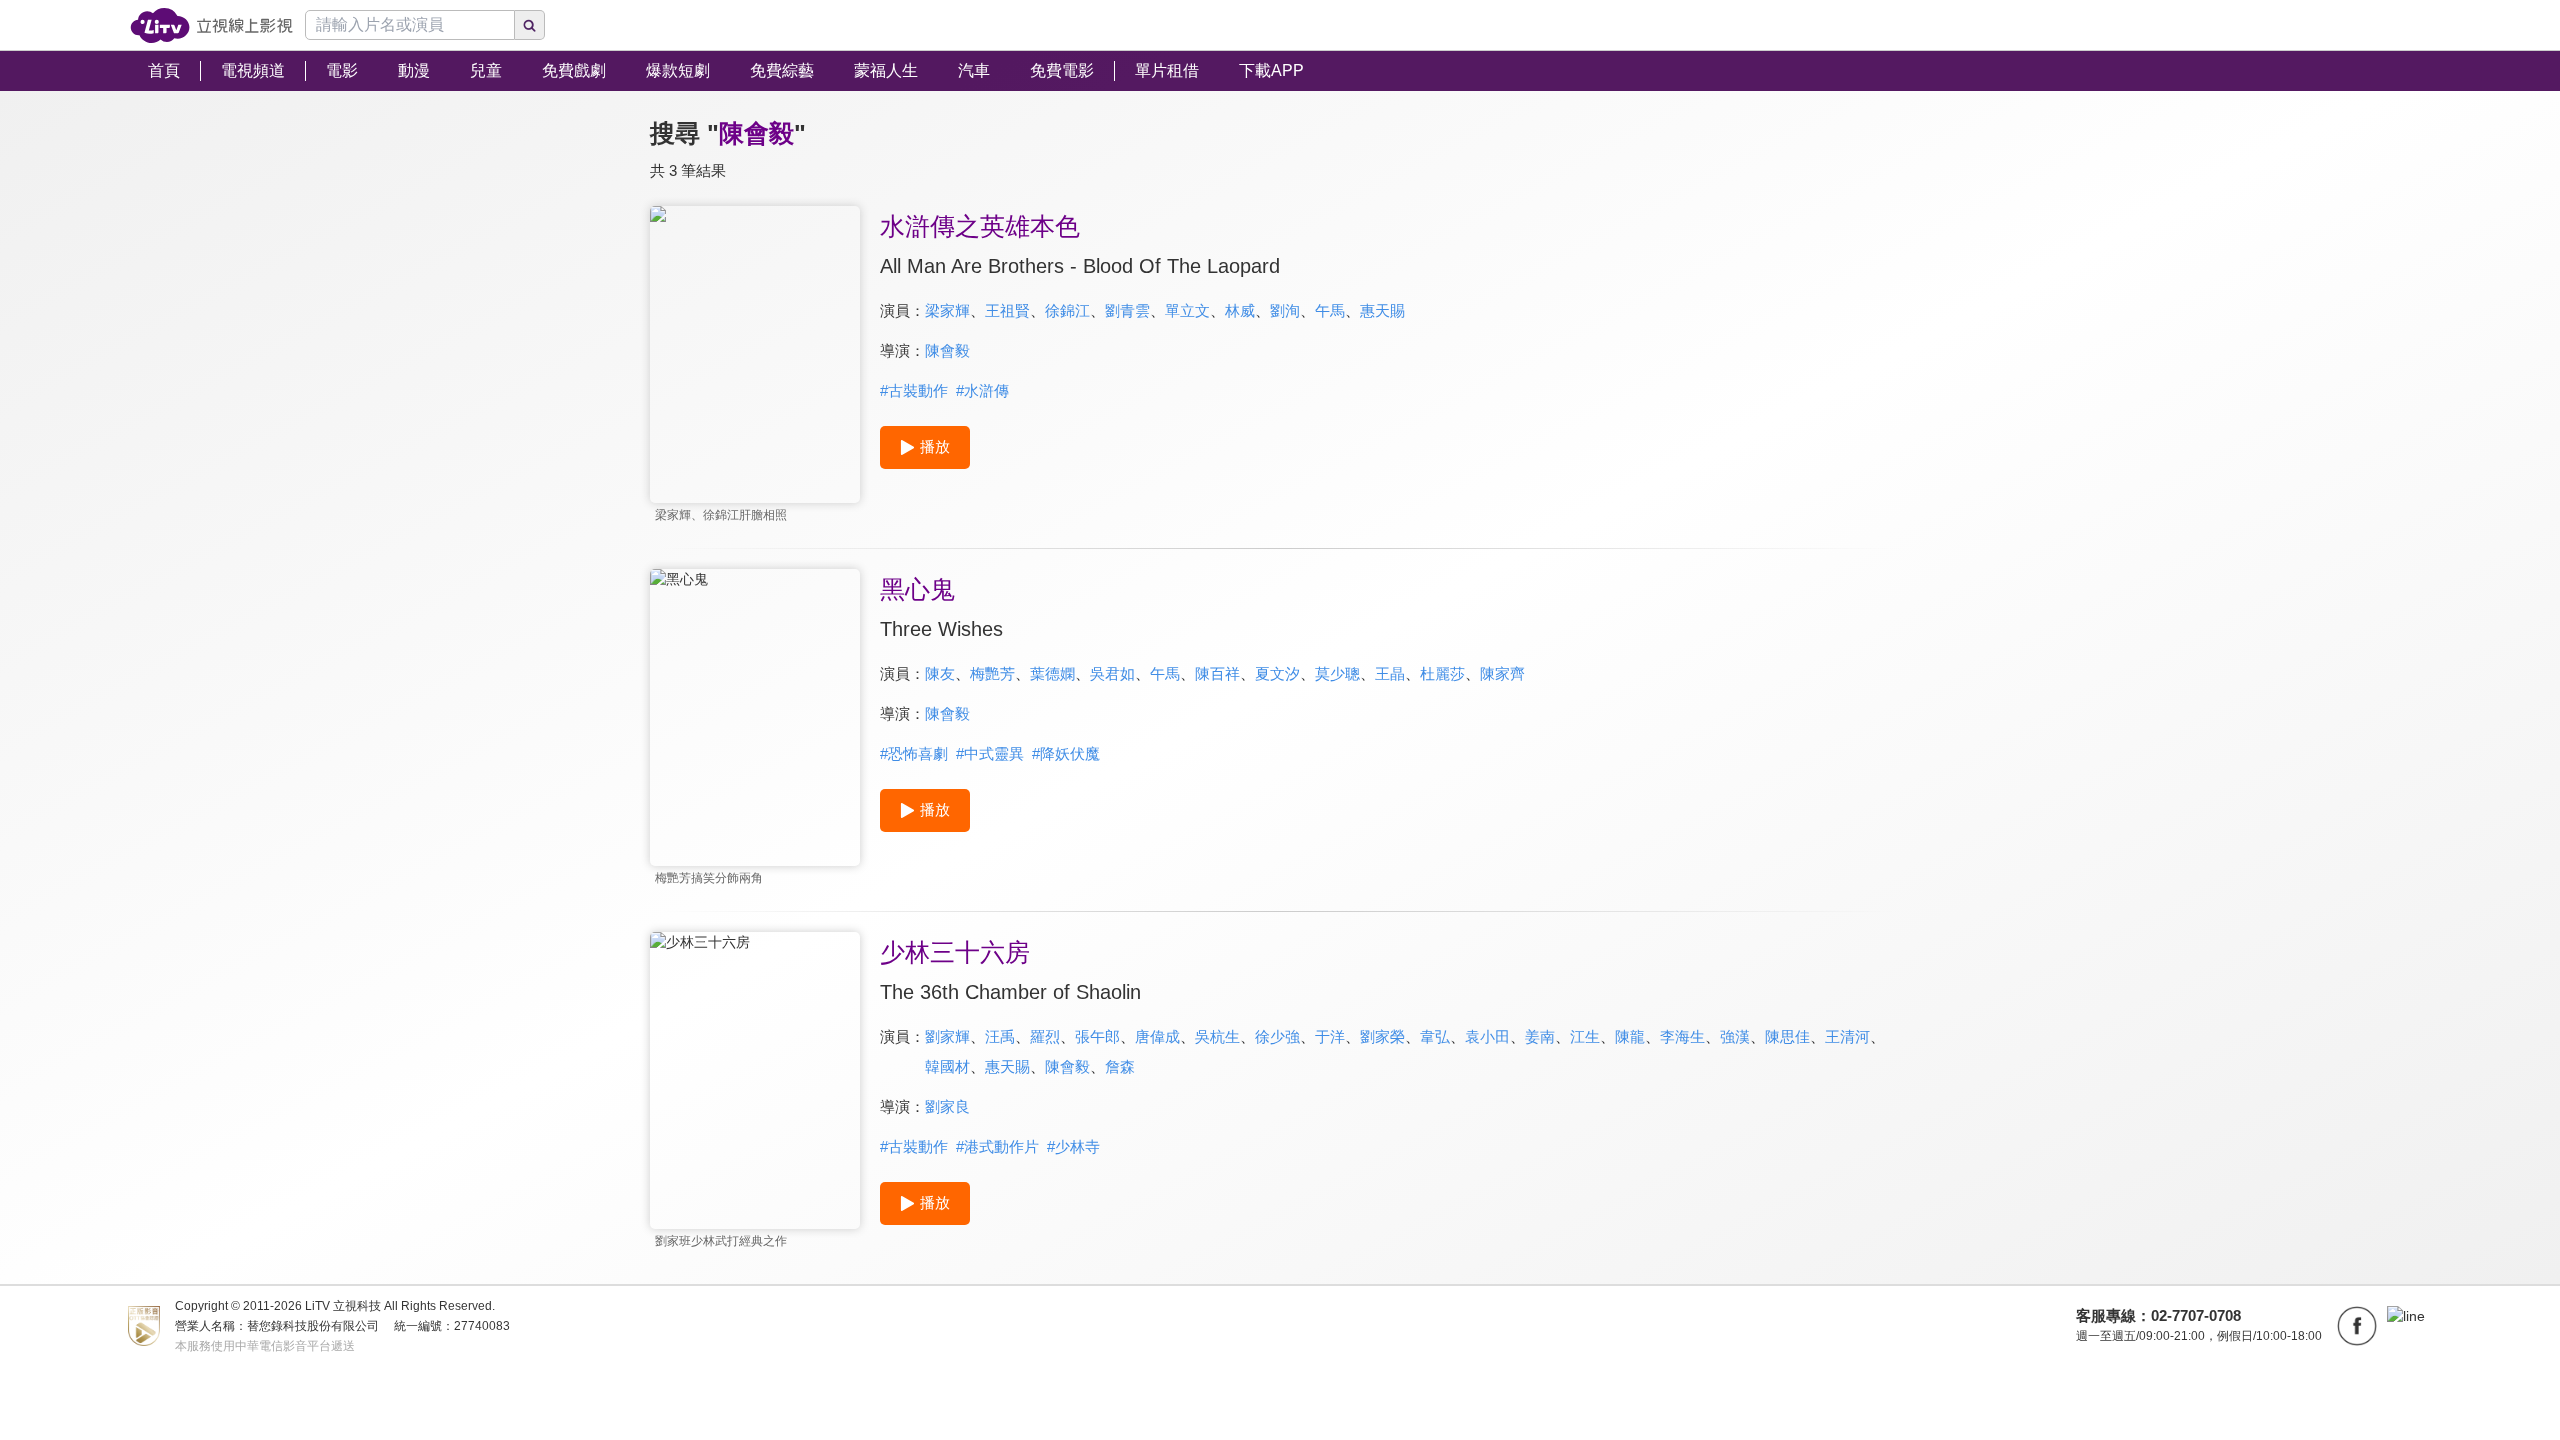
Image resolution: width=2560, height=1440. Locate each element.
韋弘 (1435, 1036)
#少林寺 (1073, 1146)
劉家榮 (1382, 1036)
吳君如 (1112, 673)
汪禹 (1000, 1036)
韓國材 (947, 1066)
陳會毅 (947, 350)
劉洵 (1285, 310)
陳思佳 (1787, 1036)
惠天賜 (1382, 310)
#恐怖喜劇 (914, 753)
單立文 (1187, 310)
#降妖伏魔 (1066, 753)
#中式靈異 (990, 753)
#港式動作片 (997, 1146)
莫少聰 (1337, 673)
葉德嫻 (1052, 673)
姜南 (1540, 1036)
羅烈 (1045, 1036)
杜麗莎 (1442, 673)
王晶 (1390, 673)
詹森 (1120, 1066)
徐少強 (1277, 1036)
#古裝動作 (914, 390)
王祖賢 (1007, 310)
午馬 (1330, 310)
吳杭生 (1217, 1036)
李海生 (1682, 1036)
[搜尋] (530, 25)
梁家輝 (947, 310)
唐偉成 (1157, 1036)
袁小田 (1487, 1036)
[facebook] (2357, 1326)
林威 (1240, 310)
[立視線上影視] (211, 25)
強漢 (1735, 1036)
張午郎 (1097, 1036)
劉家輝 (947, 1036)
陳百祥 (1217, 673)
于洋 (1330, 1036)
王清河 (1847, 1036)
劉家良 (947, 1106)
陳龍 (1630, 1036)
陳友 (940, 673)
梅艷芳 (992, 673)
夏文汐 (1277, 673)
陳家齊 (1502, 673)
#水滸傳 (982, 390)
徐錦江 (1067, 310)
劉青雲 (1127, 310)
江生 (1585, 1036)
